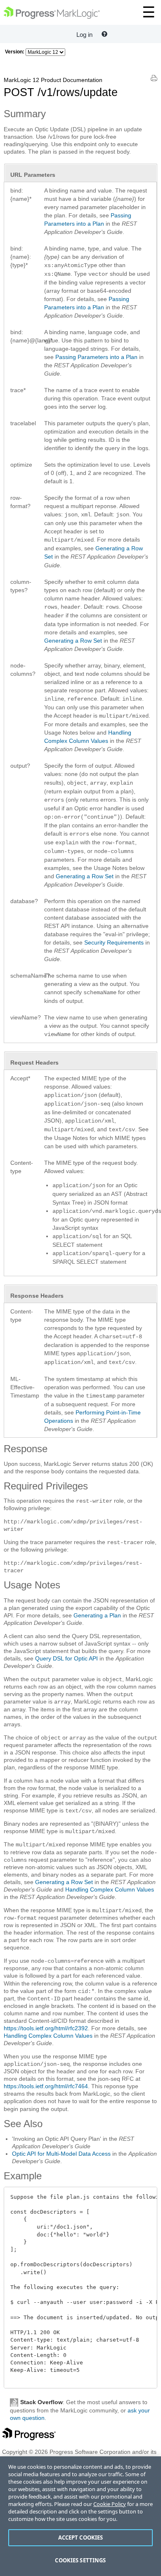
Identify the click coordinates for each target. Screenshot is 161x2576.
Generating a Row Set (73, 641)
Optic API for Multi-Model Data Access (61, 2154)
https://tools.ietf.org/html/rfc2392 (46, 2028)
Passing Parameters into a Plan (96, 357)
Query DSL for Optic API (66, 1658)
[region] (80, 2516)
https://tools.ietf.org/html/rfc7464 (46, 2086)
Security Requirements (114, 942)
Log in (84, 35)
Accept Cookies (81, 2537)
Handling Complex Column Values (110, 1889)
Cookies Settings (80, 2560)
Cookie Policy (110, 2504)
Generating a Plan (97, 1615)
